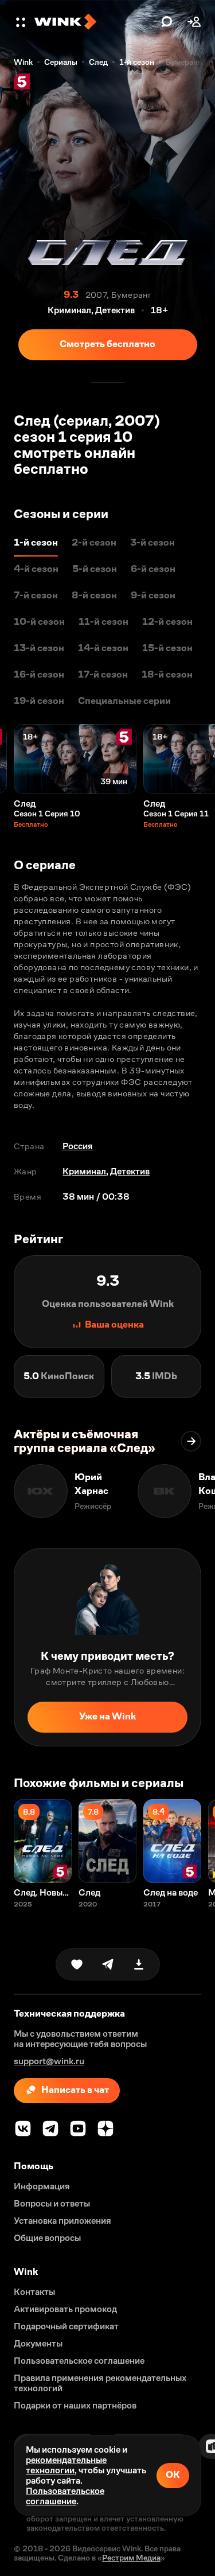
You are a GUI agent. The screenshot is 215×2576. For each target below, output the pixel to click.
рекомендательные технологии (66, 2465)
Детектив (130, 1171)
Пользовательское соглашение (65, 2496)
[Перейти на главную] (95, 22)
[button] (22, 22)
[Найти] (167, 22)
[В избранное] (77, 1964)
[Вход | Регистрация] (194, 22)
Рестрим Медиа (131, 2558)
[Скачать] (139, 1964)
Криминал (84, 1171)
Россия (78, 1146)
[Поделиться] (108, 1964)
